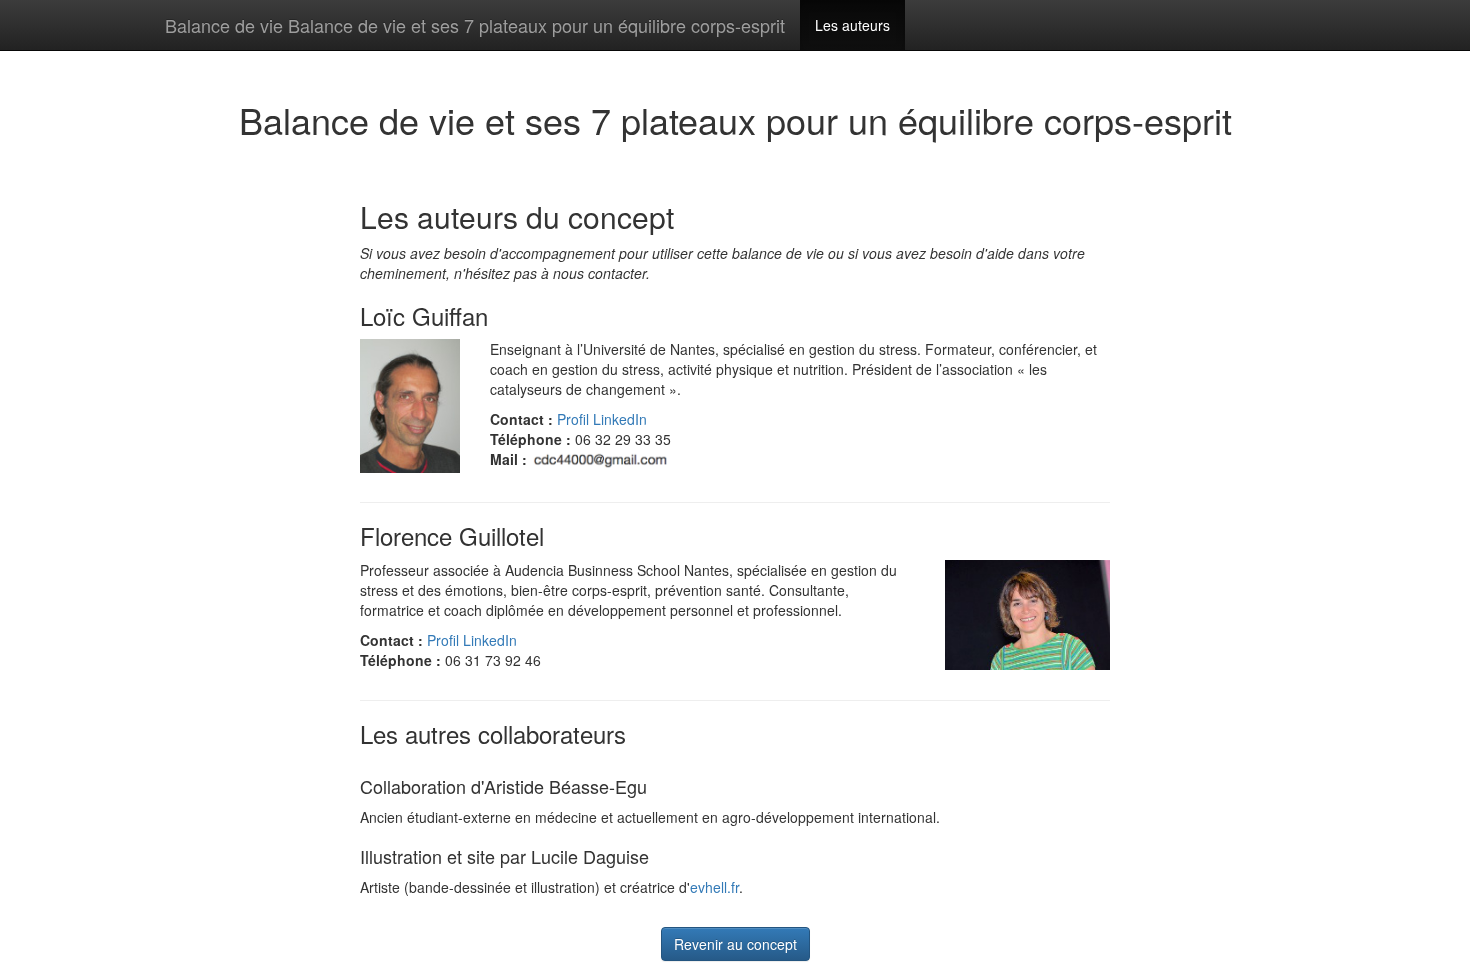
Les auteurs (852, 25)
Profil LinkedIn (602, 419)
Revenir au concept (735, 944)
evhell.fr (714, 887)
